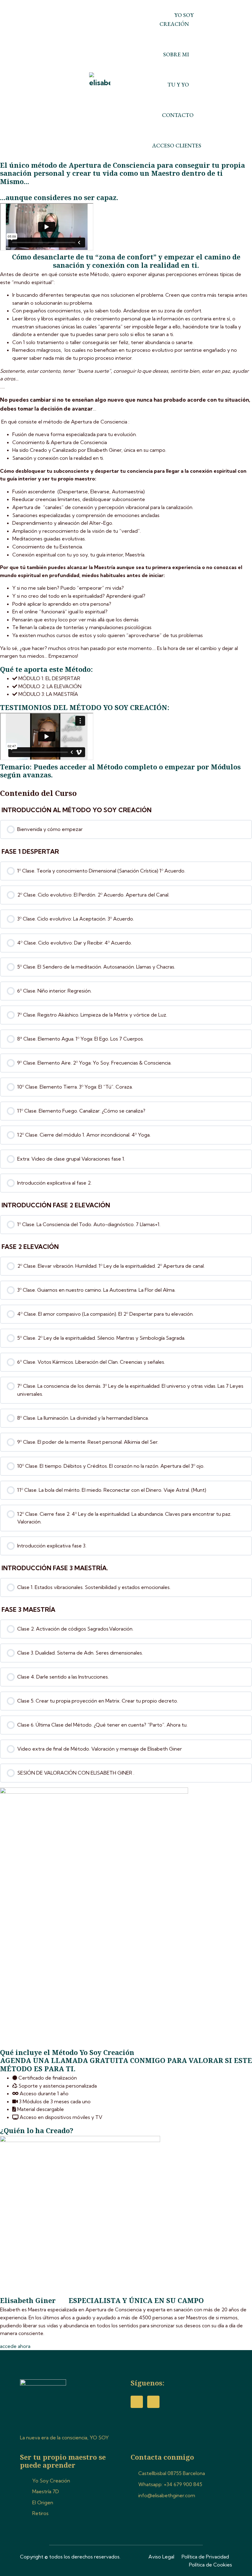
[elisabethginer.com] (100, 80)
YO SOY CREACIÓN (177, 19)
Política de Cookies (211, 2565)
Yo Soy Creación (51, 2481)
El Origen (43, 2502)
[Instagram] (153, 2402)
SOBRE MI (176, 54)
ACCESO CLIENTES (177, 145)
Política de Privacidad (205, 2557)
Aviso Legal (161, 2557)
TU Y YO (178, 84)
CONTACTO (178, 115)
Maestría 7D (46, 2491)
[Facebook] (137, 2402)
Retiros (40, 2513)
